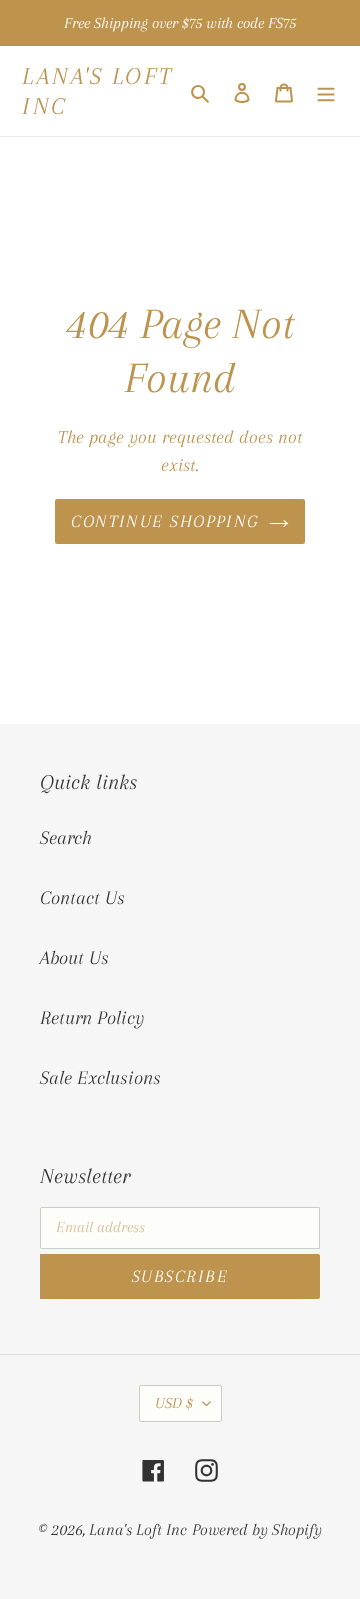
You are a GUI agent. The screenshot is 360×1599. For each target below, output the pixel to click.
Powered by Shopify (257, 1529)
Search (66, 838)
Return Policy (92, 1018)
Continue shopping (164, 521)
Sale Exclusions (100, 1078)
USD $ (174, 1403)
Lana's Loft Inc (98, 91)
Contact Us (82, 898)
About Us (74, 958)
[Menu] (326, 91)
